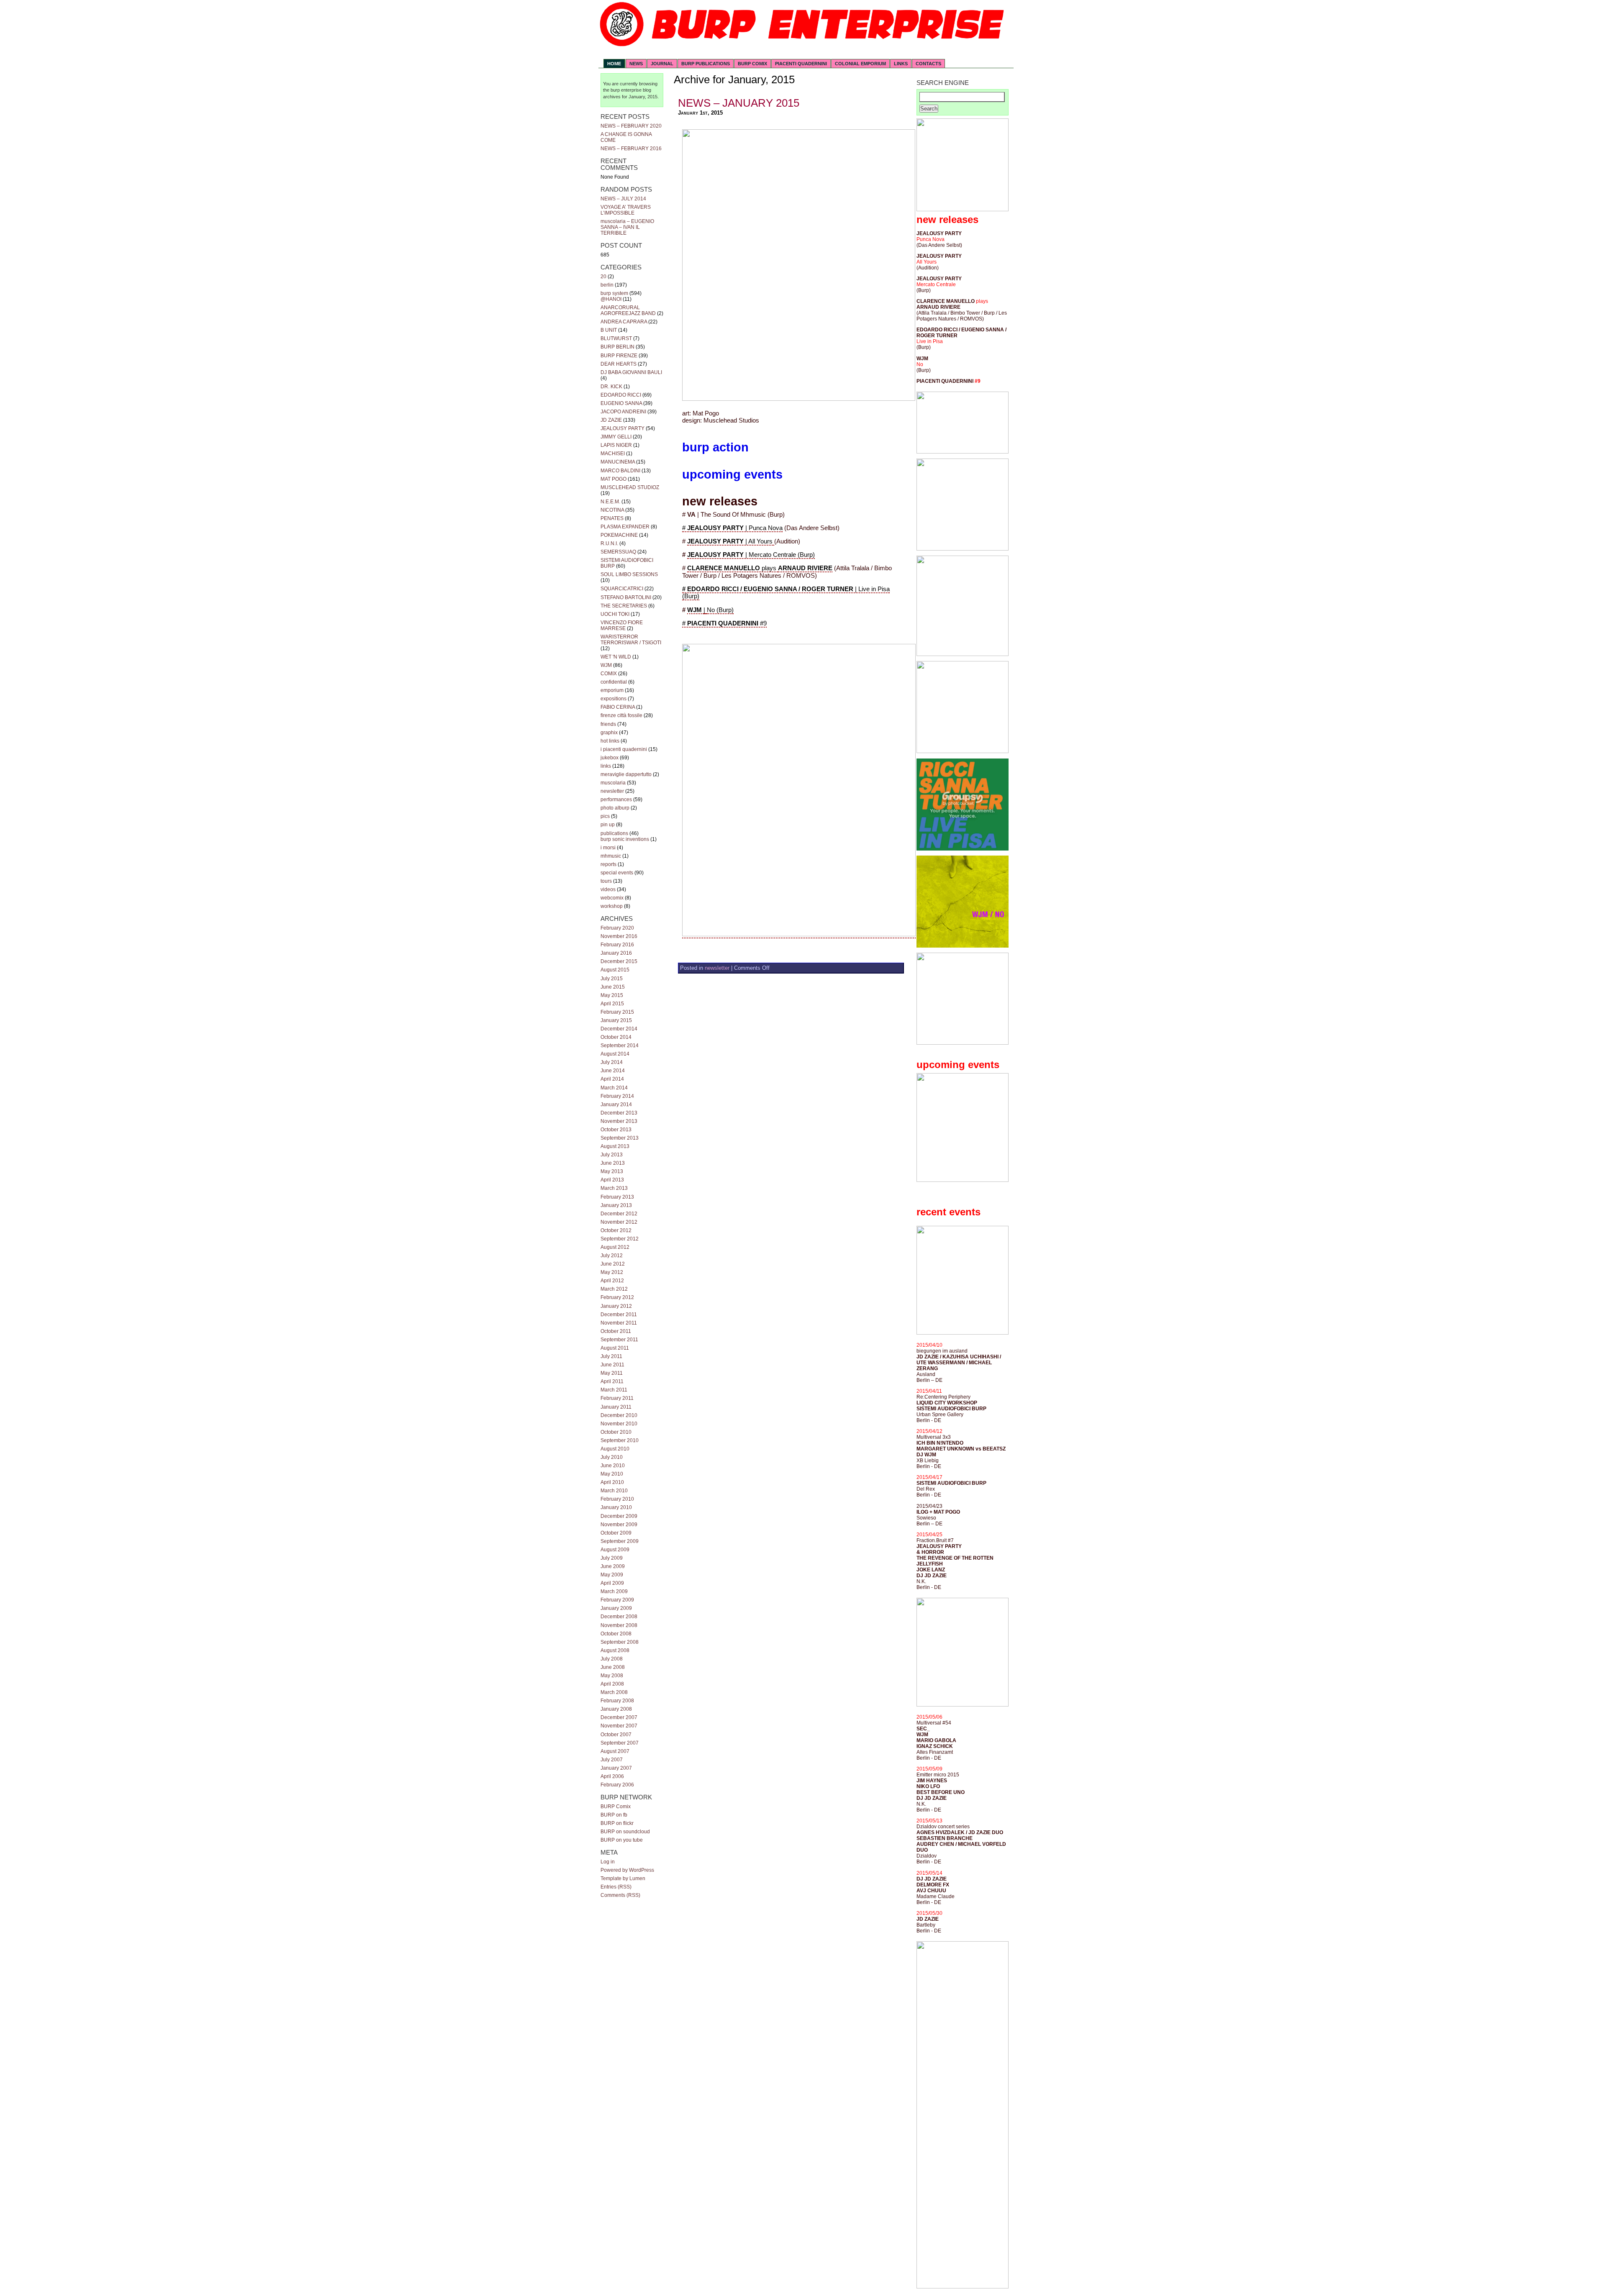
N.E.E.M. (610, 502)
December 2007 (619, 1717)
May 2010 (612, 1474)
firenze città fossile (621, 715)
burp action (715, 447)
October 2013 (616, 1130)
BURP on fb (614, 1815)
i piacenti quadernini (624, 749)
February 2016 (617, 945)
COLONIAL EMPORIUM (860, 64)
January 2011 (616, 1407)
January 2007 (616, 1768)
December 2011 (619, 1315)
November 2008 (619, 1625)
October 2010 (616, 1432)
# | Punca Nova (732, 528)
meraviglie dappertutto (626, 774)
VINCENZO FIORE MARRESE (622, 625)
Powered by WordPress (627, 1870)
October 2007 (616, 1735)
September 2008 (620, 1642)
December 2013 (619, 1113)
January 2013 (616, 1205)
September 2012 (620, 1239)
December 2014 (619, 1029)
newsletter (612, 791)
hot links (610, 741)
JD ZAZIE (611, 420)
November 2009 (619, 1525)
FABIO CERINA (618, 707)
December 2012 (619, 1214)
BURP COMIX (752, 64)
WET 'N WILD (616, 657)
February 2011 (617, 1398)
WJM (606, 665)
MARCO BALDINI (620, 471)
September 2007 (620, 1743)
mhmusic (611, 856)
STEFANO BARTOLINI (626, 597)
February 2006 (617, 1785)
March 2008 (614, 1692)
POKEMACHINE (619, 535)
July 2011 (611, 1356)
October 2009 (616, 1533)
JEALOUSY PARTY (623, 428)
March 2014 (614, 1088)
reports (608, 864)
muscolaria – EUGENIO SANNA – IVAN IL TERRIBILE (627, 227)
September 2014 (620, 1045)
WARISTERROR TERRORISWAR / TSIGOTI (631, 640)
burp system (614, 293)
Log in (608, 1862)
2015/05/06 (929, 1717)
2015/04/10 (929, 1345)
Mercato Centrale (936, 284)
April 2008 (612, 1684)
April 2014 (612, 1079)
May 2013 (612, 1171)
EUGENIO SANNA (621, 403)
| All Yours (731, 541)
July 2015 (612, 979)
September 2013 (620, 1138)
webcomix (612, 898)
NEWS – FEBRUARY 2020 (631, 126)
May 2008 (612, 1676)
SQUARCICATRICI (622, 589)
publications (614, 833)
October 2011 (616, 1331)
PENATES (612, 518)
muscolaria (613, 783)
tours (606, 881)
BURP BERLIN (617, 347)
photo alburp (615, 808)
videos (608, 889)
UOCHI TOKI (615, 614)
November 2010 (619, 1424)
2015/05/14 (929, 1873)
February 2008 (617, 1701)
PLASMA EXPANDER (625, 527)
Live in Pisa (930, 341)
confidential (614, 682)
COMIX (609, 674)
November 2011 (619, 1323)
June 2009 (613, 1566)
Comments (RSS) (620, 1895)
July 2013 (612, 1155)
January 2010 (616, 1507)
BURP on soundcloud (625, 1832)
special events (617, 873)
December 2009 (619, 1516)
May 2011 (612, 1373)
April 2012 (612, 1281)
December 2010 (619, 1415)
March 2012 (614, 1289)
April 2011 (612, 1381)
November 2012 (619, 1222)
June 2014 (613, 1071)
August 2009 (615, 1550)
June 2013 (613, 1163)
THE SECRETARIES (624, 606)
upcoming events (732, 474)
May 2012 (612, 1272)
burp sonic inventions (625, 839)
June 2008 (613, 1667)
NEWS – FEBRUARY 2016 (631, 149)
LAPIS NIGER (616, 445)
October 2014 (616, 1037)
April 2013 (612, 1180)
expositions (614, 699)
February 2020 (617, 928)
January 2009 (616, 1608)
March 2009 (614, 1591)
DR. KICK (611, 387)
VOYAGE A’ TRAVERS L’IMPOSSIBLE (626, 210)
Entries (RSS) (616, 1887)
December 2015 (619, 961)
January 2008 (616, 1709)
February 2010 (617, 1499)
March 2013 (614, 1188)
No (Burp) (720, 610)
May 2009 (612, 1575)
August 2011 (615, 1348)
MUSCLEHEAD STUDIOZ (630, 487)
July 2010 (612, 1457)
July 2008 (612, 1659)
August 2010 (615, 1449)
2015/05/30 (929, 1913)
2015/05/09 (929, 1769)
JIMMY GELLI (616, 437)
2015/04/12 (929, 1431)
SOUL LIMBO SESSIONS (629, 574)
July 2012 (612, 1256)
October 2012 (616, 1230)
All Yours (927, 262)
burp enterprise (626, 90)
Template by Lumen (623, 1878)
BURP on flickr (617, 1823)
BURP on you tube (622, 1840)
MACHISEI (613, 454)
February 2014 (617, 1096)
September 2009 (620, 1541)
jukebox (610, 758)
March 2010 (614, 1491)
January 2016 (616, 953)
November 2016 (619, 936)
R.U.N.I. (609, 543)
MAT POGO (614, 479)
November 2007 (619, 1726)
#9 (978, 381)
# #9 (724, 623)
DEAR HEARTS (619, 364)
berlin (607, 285)
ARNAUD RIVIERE (805, 568)
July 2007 (612, 1760)
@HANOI (611, 299)
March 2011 (614, 1390)
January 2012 (616, 1306)
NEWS (636, 64)
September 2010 (620, 1440)
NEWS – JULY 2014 (623, 199)
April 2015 (612, 1004)
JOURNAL (662, 64)
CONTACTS (928, 64)
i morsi (608, 848)
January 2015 (616, 1020)
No (920, 364)
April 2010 (612, 1482)
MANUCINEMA (618, 462)
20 (603, 277)
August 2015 (615, 970)
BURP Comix (616, 1807)
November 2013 (619, 1121)
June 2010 (613, 1466)
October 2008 (616, 1634)
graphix (609, 733)
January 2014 (616, 1104)
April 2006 (612, 1776)
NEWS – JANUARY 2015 (739, 103)
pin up (608, 825)
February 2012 (617, 1297)
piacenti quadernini (801, 64)
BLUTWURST (616, 338)
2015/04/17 (929, 1477)
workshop (612, 906)
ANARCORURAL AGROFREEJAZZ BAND (628, 310)
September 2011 (619, 1340)
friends (608, 724)
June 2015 (613, 987)
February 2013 (617, 1197)
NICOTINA (612, 510)
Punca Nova (931, 239)
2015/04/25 (929, 1535)
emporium (612, 690)
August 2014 (615, 1054)
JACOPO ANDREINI (623, 412)
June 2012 (613, 1264)
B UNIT (609, 330)
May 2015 (612, 995)
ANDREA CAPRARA (624, 322)
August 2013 (615, 1146)
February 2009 (617, 1600)
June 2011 (612, 1365)
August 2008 (615, 1650)
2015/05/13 (929, 1821)
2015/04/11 (929, 1391)
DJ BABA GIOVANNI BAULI (631, 372)
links (606, 766)
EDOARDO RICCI (621, 395)
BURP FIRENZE (619, 356)
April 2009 (612, 1583)
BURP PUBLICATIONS (706, 64)
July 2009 (612, 1558)
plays (982, 301)
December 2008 (619, 1617)
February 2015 (617, 1012)
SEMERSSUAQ (618, 552)
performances (616, 799)
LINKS (901, 64)
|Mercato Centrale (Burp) (751, 555)
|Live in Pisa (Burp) (786, 593)
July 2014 (612, 1062)
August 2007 (615, 1751)
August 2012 (615, 1247)
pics (605, 816)
